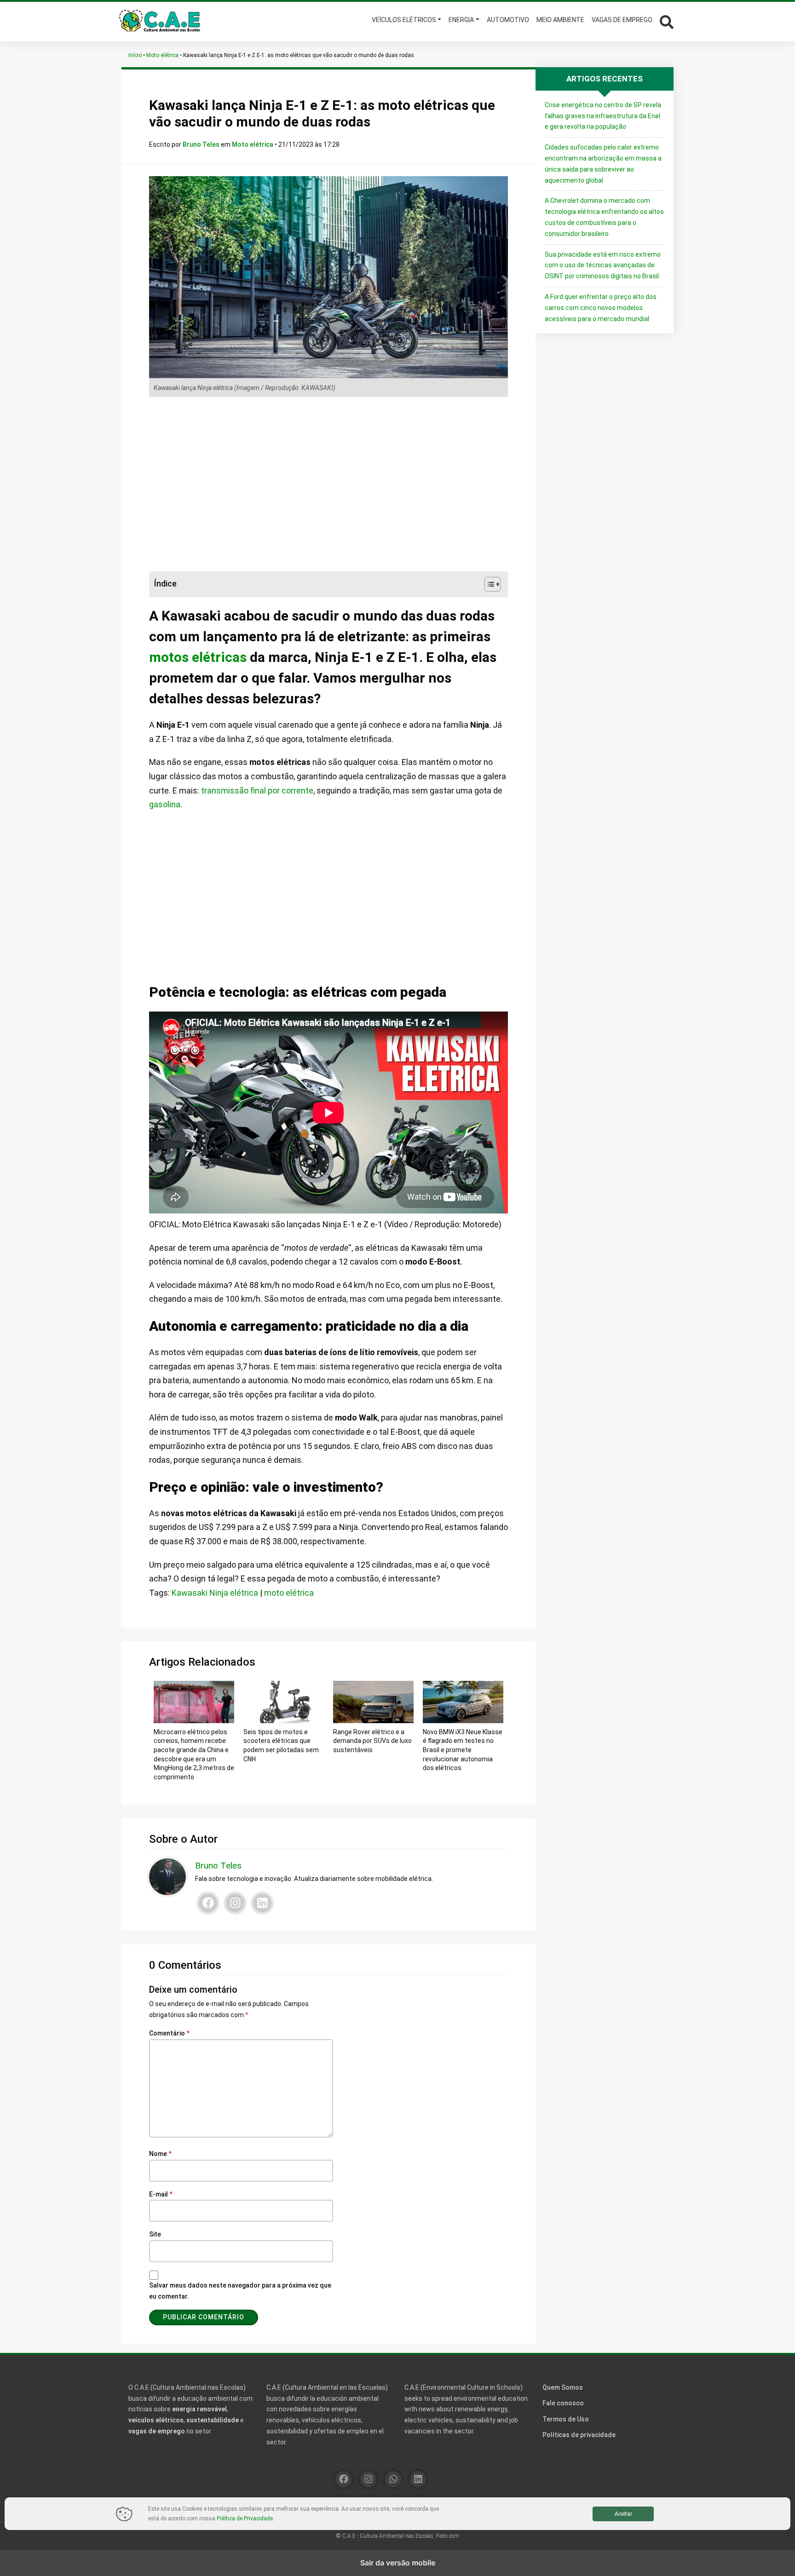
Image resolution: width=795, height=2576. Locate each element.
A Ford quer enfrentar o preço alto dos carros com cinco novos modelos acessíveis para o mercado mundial (601, 308)
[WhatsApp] (393, 2479)
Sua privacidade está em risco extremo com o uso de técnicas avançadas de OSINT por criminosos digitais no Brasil (603, 265)
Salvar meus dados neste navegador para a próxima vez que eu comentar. (240, 2291)
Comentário (169, 2033)
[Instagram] (235, 1903)
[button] (665, 21)
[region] (328, 484)
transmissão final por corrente (257, 791)
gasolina (165, 804)
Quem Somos (563, 2387)
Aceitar (623, 2514)
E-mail (161, 2194)
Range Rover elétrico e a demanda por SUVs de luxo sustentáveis (372, 1741)
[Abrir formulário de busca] (667, 21)
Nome (160, 2154)
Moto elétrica (162, 55)
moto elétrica (289, 1593)
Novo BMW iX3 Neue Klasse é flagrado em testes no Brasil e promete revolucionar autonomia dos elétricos (463, 1750)
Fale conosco (563, 2403)
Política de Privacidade (245, 2518)
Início (135, 55)
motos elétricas (198, 657)
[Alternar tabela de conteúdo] (488, 584)
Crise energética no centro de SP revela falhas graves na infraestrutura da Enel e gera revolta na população (603, 116)
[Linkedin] (262, 1903)
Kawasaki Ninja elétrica (215, 1593)
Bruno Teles (202, 144)
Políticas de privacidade (579, 2435)
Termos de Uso (566, 2419)
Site (155, 2234)
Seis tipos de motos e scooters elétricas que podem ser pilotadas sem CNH (281, 1745)
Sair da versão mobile (398, 2563)
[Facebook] (208, 1903)
